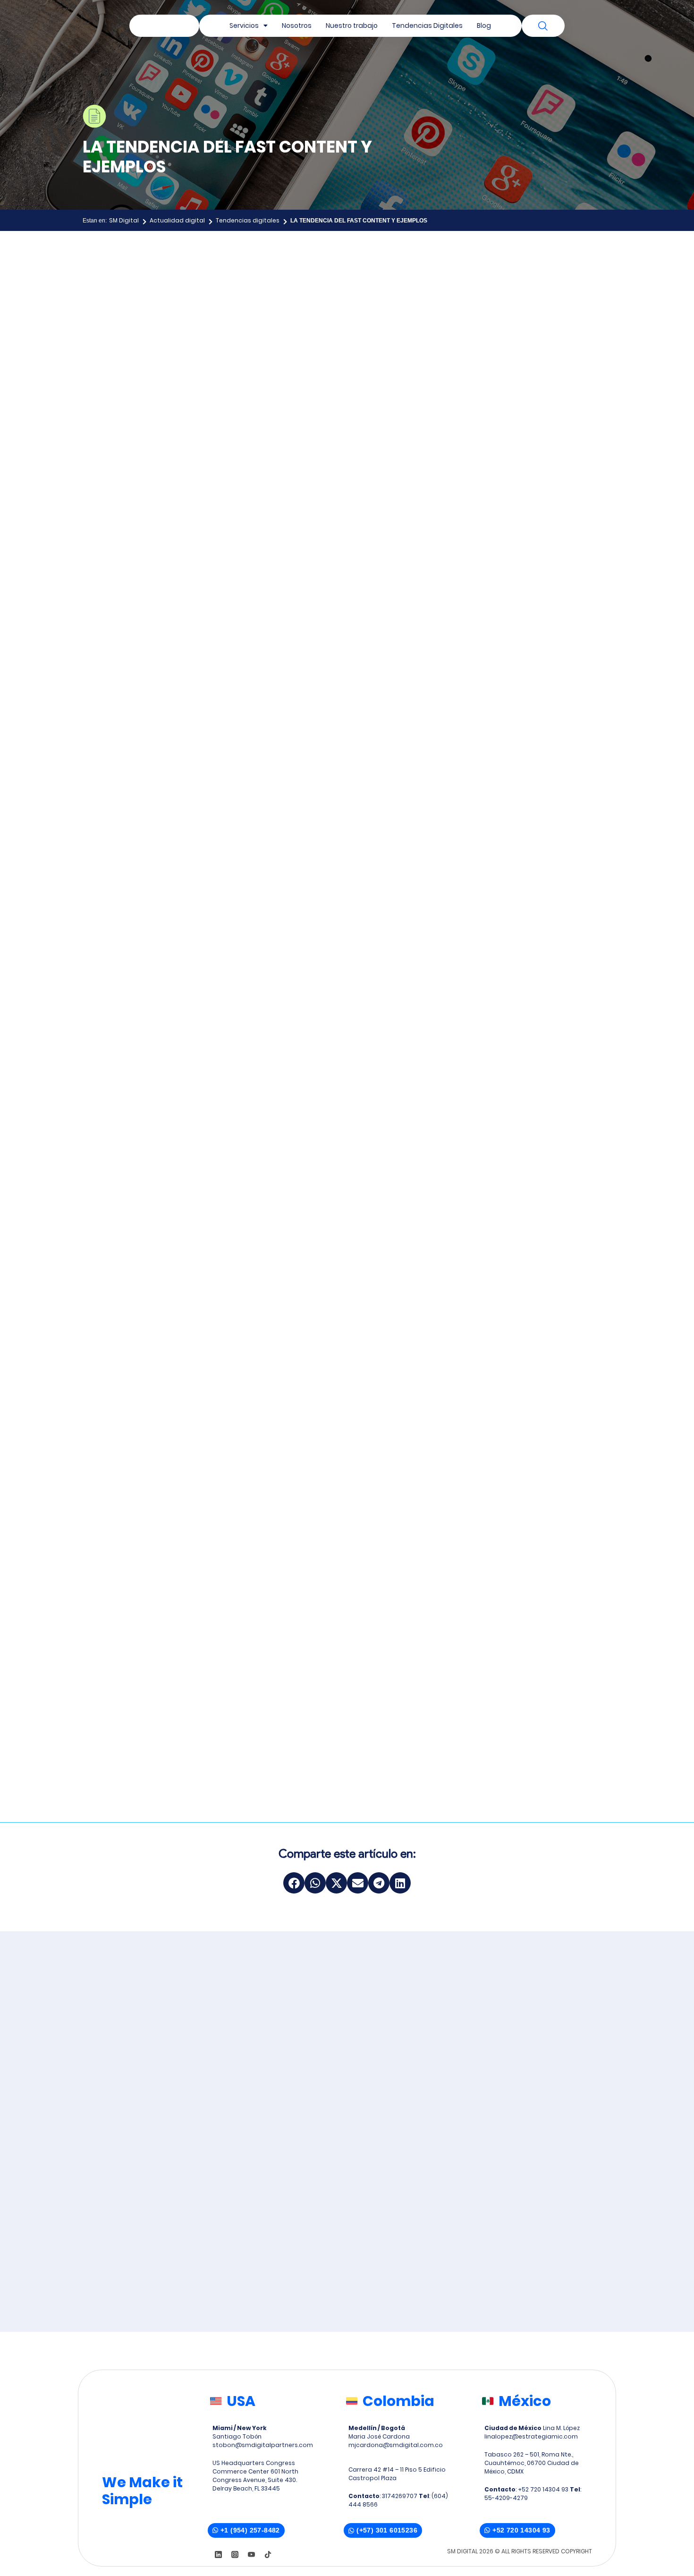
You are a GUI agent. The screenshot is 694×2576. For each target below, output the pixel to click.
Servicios (244, 26)
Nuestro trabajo (352, 26)
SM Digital (124, 220)
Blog (484, 26)
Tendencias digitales (248, 220)
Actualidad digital (177, 220)
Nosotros (297, 26)
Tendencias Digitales (427, 26)
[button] (294, 1883)
